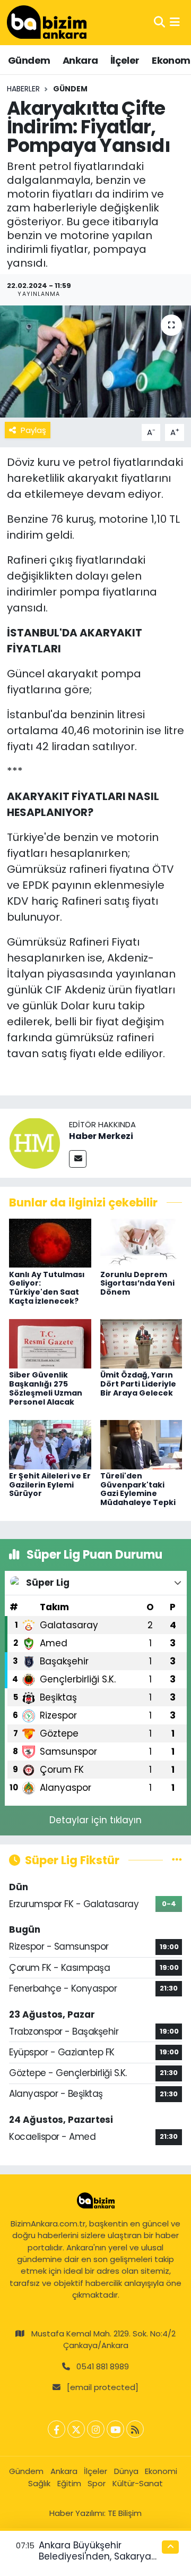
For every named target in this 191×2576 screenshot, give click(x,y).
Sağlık (39, 2483)
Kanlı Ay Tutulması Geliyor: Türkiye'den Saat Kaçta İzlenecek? (47, 1288)
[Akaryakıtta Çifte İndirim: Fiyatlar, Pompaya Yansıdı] (95, 362)
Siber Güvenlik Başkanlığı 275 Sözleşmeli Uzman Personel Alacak (46, 1388)
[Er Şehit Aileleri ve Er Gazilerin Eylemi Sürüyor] (50, 1444)
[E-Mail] (78, 1159)
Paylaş (33, 430)
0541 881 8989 (103, 2366)
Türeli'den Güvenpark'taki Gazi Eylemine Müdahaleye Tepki (138, 1489)
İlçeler (125, 60)
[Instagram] (96, 2429)
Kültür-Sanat (138, 2483)
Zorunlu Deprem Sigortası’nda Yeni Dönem (137, 1283)
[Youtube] (115, 2429)
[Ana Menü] (175, 22)
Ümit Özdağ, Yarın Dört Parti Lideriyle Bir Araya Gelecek (138, 1384)
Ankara (80, 60)
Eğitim (69, 2483)
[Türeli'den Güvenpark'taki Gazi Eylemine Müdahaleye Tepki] (141, 1444)
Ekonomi (161, 2471)
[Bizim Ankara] (47, 22)
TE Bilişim (125, 2513)
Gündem (29, 60)
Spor (97, 2483)
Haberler (23, 89)
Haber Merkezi (101, 1136)
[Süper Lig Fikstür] (177, 1860)
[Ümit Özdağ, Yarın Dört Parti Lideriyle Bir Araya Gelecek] (141, 1343)
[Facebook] (57, 2429)
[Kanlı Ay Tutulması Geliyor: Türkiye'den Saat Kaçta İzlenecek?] (50, 1243)
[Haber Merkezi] (34, 1143)
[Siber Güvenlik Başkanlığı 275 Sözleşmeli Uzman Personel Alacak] (50, 1343)
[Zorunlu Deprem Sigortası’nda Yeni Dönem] (141, 1243)
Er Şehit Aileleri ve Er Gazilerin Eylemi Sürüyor (50, 1485)
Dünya (126, 2471)
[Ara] (159, 22)
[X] (76, 2429)
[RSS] (135, 2429)
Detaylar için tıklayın (95, 1820)
